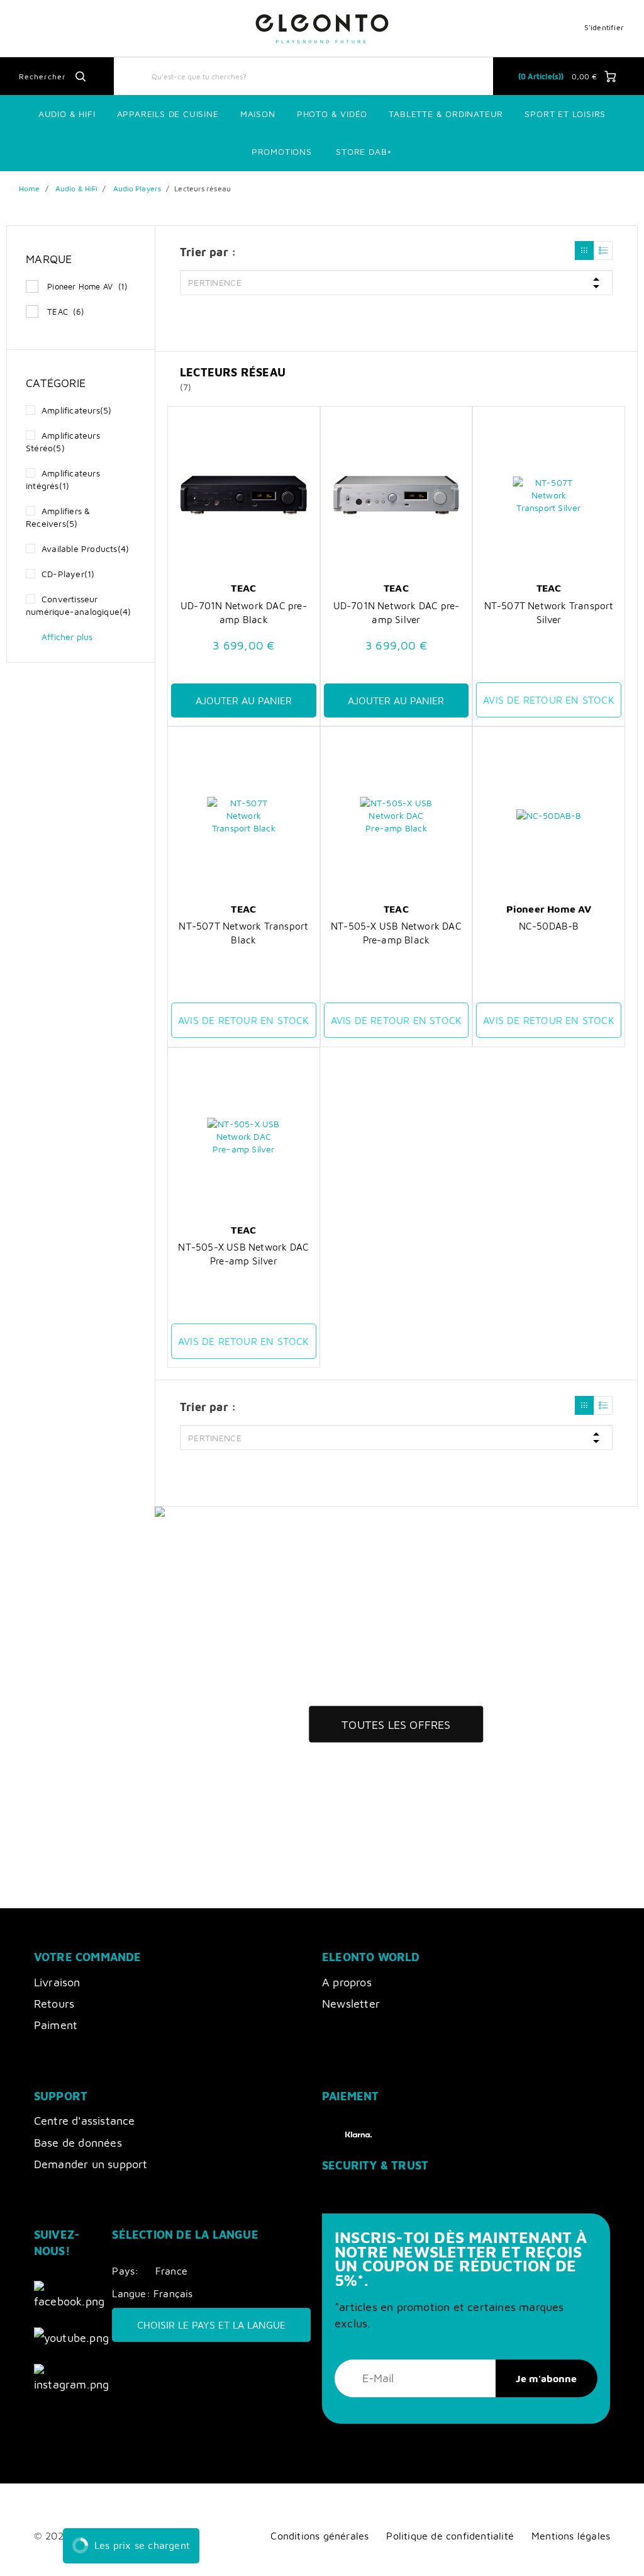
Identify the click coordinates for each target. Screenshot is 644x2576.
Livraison (57, 1982)
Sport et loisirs (565, 114)
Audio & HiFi (76, 188)
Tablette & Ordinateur (446, 114)
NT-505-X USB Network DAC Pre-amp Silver (243, 1254)
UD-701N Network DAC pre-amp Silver (397, 612)
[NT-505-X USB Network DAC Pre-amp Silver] (244, 1137)
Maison (258, 114)
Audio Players (137, 188)
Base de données (78, 2143)
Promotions (282, 151)
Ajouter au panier (244, 700)
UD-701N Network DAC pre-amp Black (244, 612)
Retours (54, 2004)
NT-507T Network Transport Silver (549, 612)
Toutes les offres (396, 1725)
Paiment (56, 2025)
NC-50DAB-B (549, 926)
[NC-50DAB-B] (549, 816)
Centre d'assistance (85, 2121)
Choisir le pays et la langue (211, 2325)
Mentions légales (571, 2535)
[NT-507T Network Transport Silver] (549, 495)
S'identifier (604, 27)
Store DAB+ (364, 151)
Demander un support (91, 2164)
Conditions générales (319, 2535)
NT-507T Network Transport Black (243, 933)
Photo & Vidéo (332, 114)
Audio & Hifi (67, 114)
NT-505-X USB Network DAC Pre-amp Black (396, 933)
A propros (347, 1982)
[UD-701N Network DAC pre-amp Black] (244, 495)
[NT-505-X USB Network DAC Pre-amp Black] (397, 816)
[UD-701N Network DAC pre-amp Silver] (397, 495)
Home (29, 188)
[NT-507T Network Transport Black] (244, 816)
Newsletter (351, 2004)
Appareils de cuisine (168, 114)
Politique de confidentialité (450, 2535)
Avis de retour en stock (549, 700)
